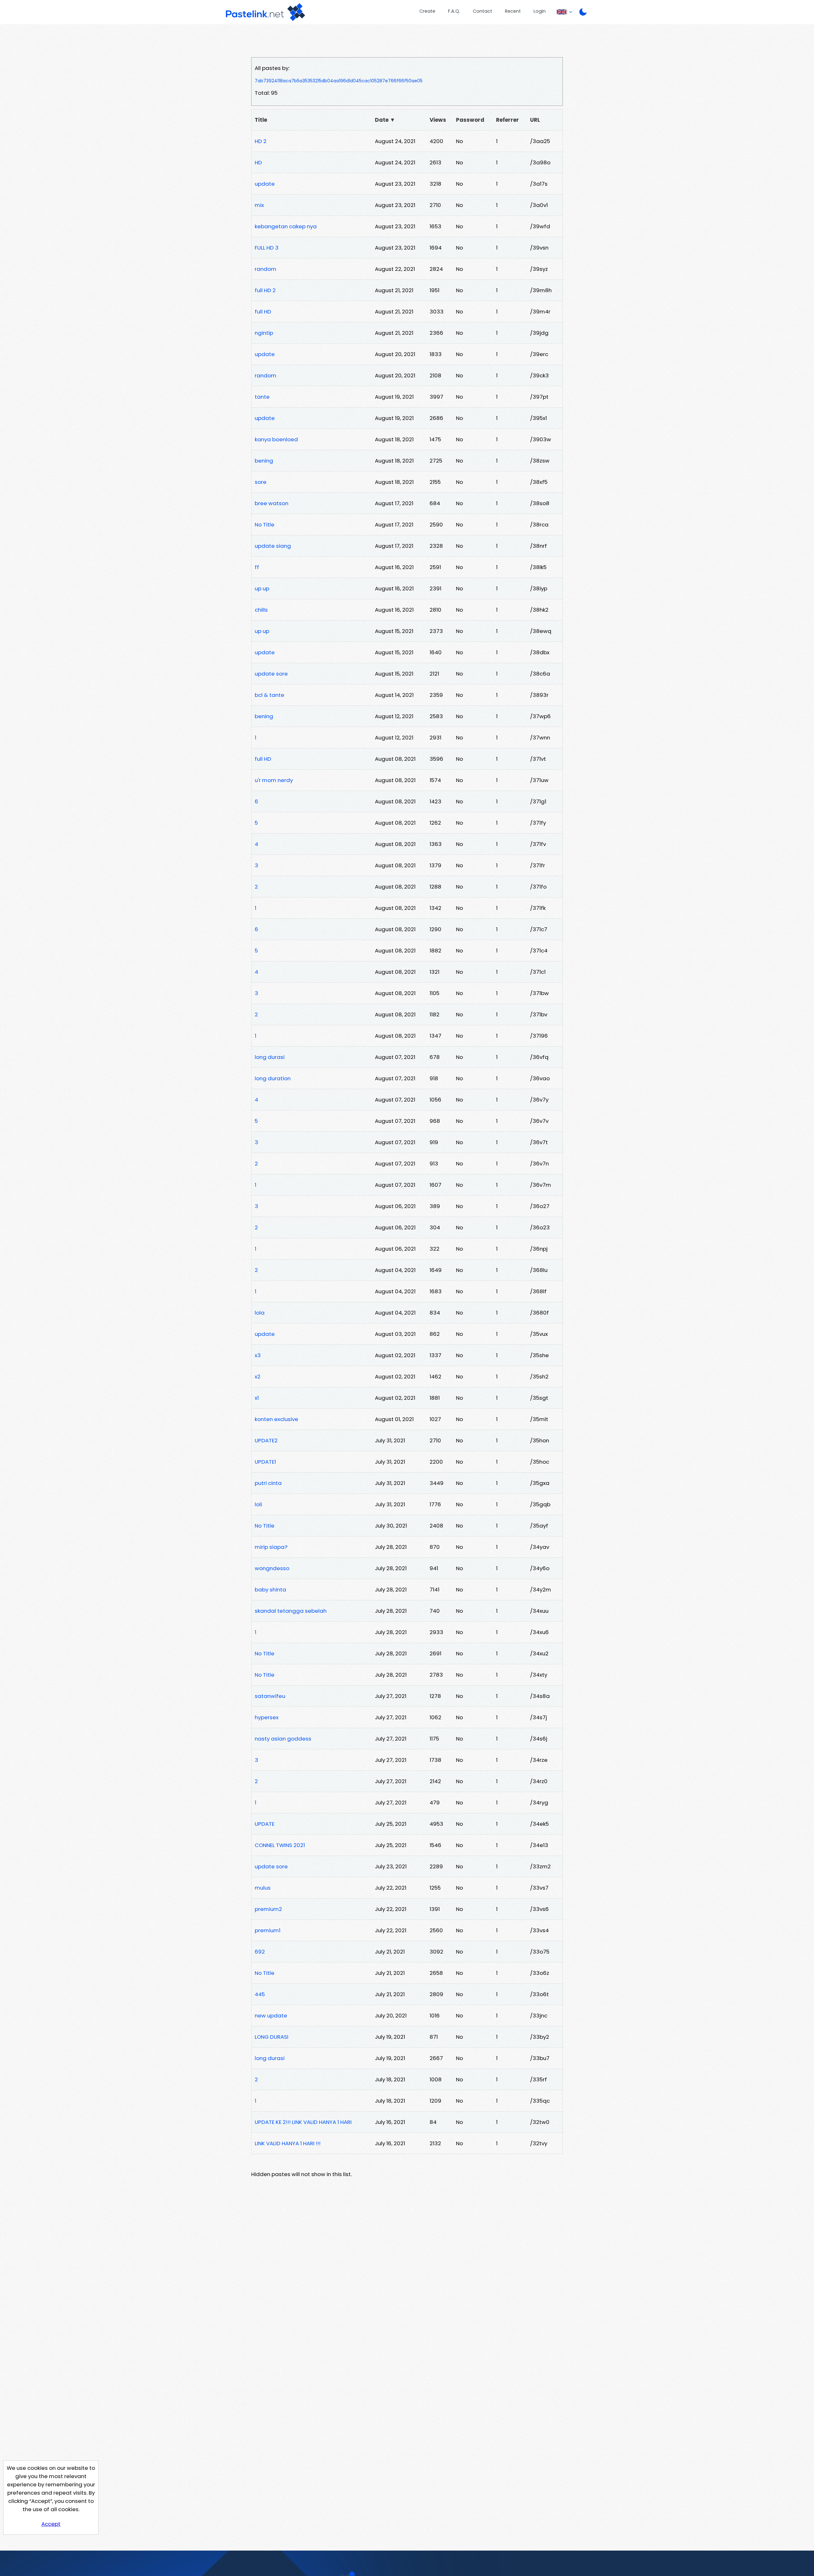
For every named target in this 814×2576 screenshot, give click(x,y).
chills (261, 610)
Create (427, 11)
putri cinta (268, 1483)
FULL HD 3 (267, 248)
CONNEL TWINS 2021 (280, 1845)
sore (261, 482)
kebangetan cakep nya (286, 226)
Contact (483, 11)
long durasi (270, 1057)
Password (470, 120)
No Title (265, 525)
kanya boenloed (276, 439)
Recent (513, 11)
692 (260, 1952)
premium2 (268, 1909)
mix (259, 205)
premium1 (268, 1930)
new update (271, 2016)
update (265, 184)
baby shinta (270, 1590)
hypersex (267, 1717)
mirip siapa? (271, 1547)
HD (258, 162)
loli (258, 1504)
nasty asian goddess (283, 1739)
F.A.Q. (454, 11)
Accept (51, 2524)
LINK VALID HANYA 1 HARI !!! (288, 2143)
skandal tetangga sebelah (291, 1611)
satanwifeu (270, 1696)
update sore (271, 674)
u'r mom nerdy (274, 780)
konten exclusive (276, 1419)
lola (260, 1313)
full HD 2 (265, 290)
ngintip (264, 333)
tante (262, 397)
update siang (273, 546)
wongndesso (272, 1568)
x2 (258, 1377)
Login (540, 11)
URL (535, 120)
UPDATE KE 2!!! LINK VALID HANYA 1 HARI (303, 2122)
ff (257, 567)
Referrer (507, 120)
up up (262, 588)
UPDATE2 (266, 1440)
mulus (263, 1888)
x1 (257, 1398)
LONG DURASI (272, 2037)
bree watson (272, 503)
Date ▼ (385, 120)
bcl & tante (269, 695)
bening (264, 461)
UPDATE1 (265, 1462)
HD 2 (261, 141)
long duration (273, 1078)
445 (260, 1994)
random (266, 269)
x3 (258, 1355)
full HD (263, 312)
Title (261, 120)
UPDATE (265, 1824)
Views (438, 120)
